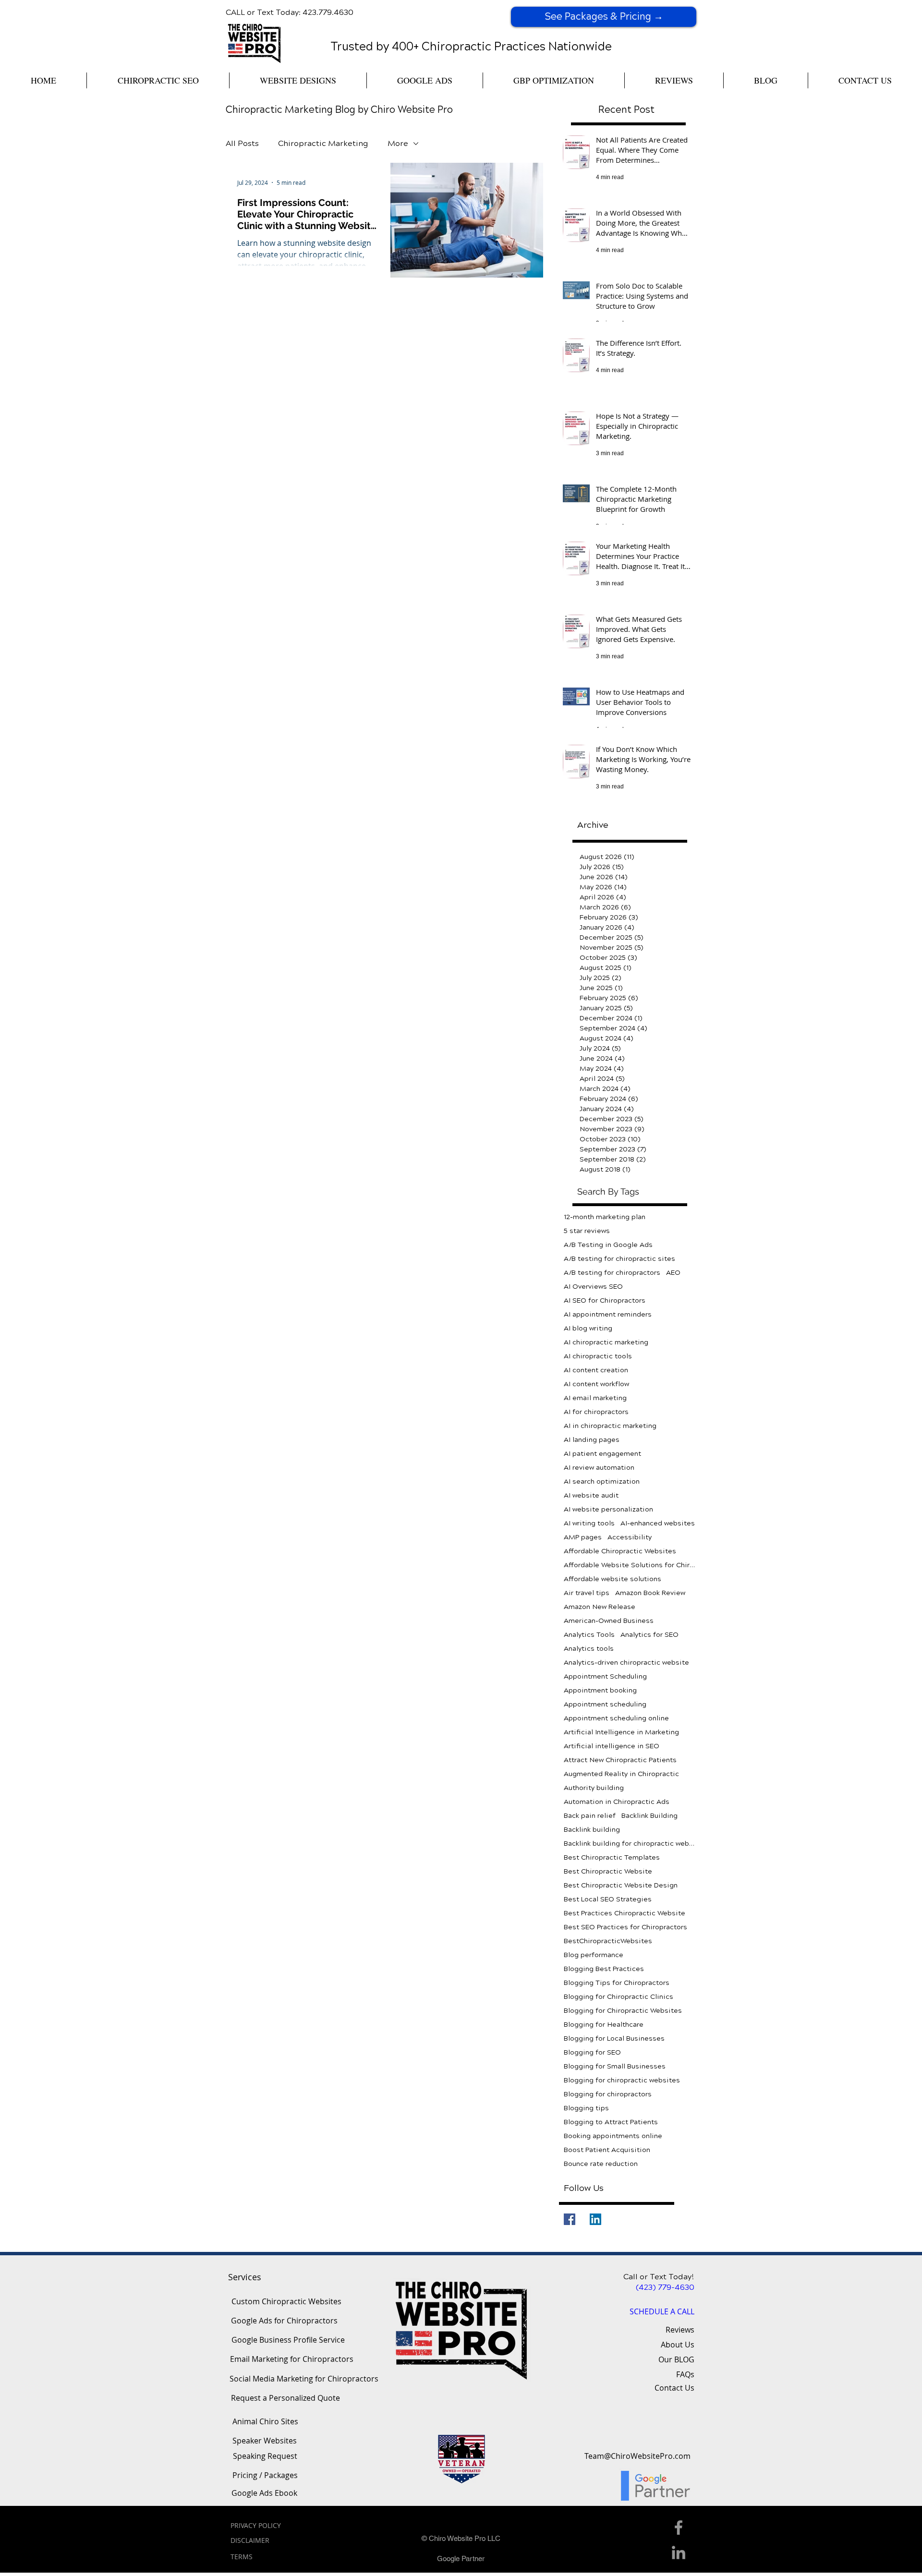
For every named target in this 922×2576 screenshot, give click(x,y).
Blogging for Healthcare (604, 2025)
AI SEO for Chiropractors (605, 1300)
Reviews (680, 2330)
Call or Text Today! (659, 2277)
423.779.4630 (328, 12)
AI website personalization (608, 1509)
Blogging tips (586, 2108)
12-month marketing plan (605, 1217)
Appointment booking (600, 1690)
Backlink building (592, 1830)
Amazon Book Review (650, 1593)
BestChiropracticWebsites (608, 1941)
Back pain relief (590, 1816)
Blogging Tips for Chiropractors (617, 1983)
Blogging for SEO (592, 2052)
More (398, 143)
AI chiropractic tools (598, 1356)
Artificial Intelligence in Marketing (621, 1732)
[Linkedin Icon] (679, 2552)
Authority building (594, 1788)
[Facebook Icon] (679, 2528)
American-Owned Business (609, 1621)
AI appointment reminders (608, 1314)
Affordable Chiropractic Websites (620, 1551)
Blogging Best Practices (604, 1969)
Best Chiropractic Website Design (621, 1885)
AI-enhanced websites (658, 1523)
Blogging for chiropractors (608, 2094)
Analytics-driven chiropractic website (626, 1663)
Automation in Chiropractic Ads (617, 1802)
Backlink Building (649, 1816)
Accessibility (630, 1537)
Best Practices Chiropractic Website (625, 1913)
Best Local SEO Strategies (608, 1899)
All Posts (242, 143)
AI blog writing (588, 1328)
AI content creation (596, 1370)
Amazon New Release (600, 1607)
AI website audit (591, 1495)
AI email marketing (595, 1398)
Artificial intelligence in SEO (612, 1746)
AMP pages (583, 1537)
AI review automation (599, 1468)
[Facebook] (570, 2219)
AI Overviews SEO (593, 1287)
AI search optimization (602, 1482)
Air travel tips (587, 1593)
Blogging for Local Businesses (614, 2038)
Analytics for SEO (649, 1635)
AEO (673, 1273)
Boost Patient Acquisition (607, 2150)
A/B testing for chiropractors (612, 1273)
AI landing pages (592, 1440)
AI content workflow (596, 1384)
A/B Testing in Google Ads (608, 1245)
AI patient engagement (602, 1454)
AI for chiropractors (596, 1412)
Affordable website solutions (613, 1579)
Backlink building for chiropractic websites (630, 1844)
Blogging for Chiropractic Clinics (619, 1997)
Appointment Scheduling (605, 1676)
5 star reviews (587, 1231)
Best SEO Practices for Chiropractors (625, 1927)
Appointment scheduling (605, 1704)
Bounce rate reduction (601, 2164)
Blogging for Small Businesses (615, 2066)
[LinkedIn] (595, 2219)
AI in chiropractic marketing (610, 1426)
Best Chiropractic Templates (612, 1857)
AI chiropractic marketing (606, 1342)
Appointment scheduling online (616, 1718)
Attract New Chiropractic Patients (620, 1760)
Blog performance (594, 1955)
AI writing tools (589, 1523)
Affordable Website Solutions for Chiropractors (630, 1565)
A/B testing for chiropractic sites (619, 1259)
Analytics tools (589, 1649)
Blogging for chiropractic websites (622, 2080)
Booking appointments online (613, 2136)
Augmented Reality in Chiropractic (621, 1774)
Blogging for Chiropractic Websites (623, 2011)
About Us (678, 2345)
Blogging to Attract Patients (611, 2122)
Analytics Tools (589, 1635)
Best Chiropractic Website (608, 1871)
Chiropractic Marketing (323, 143)
